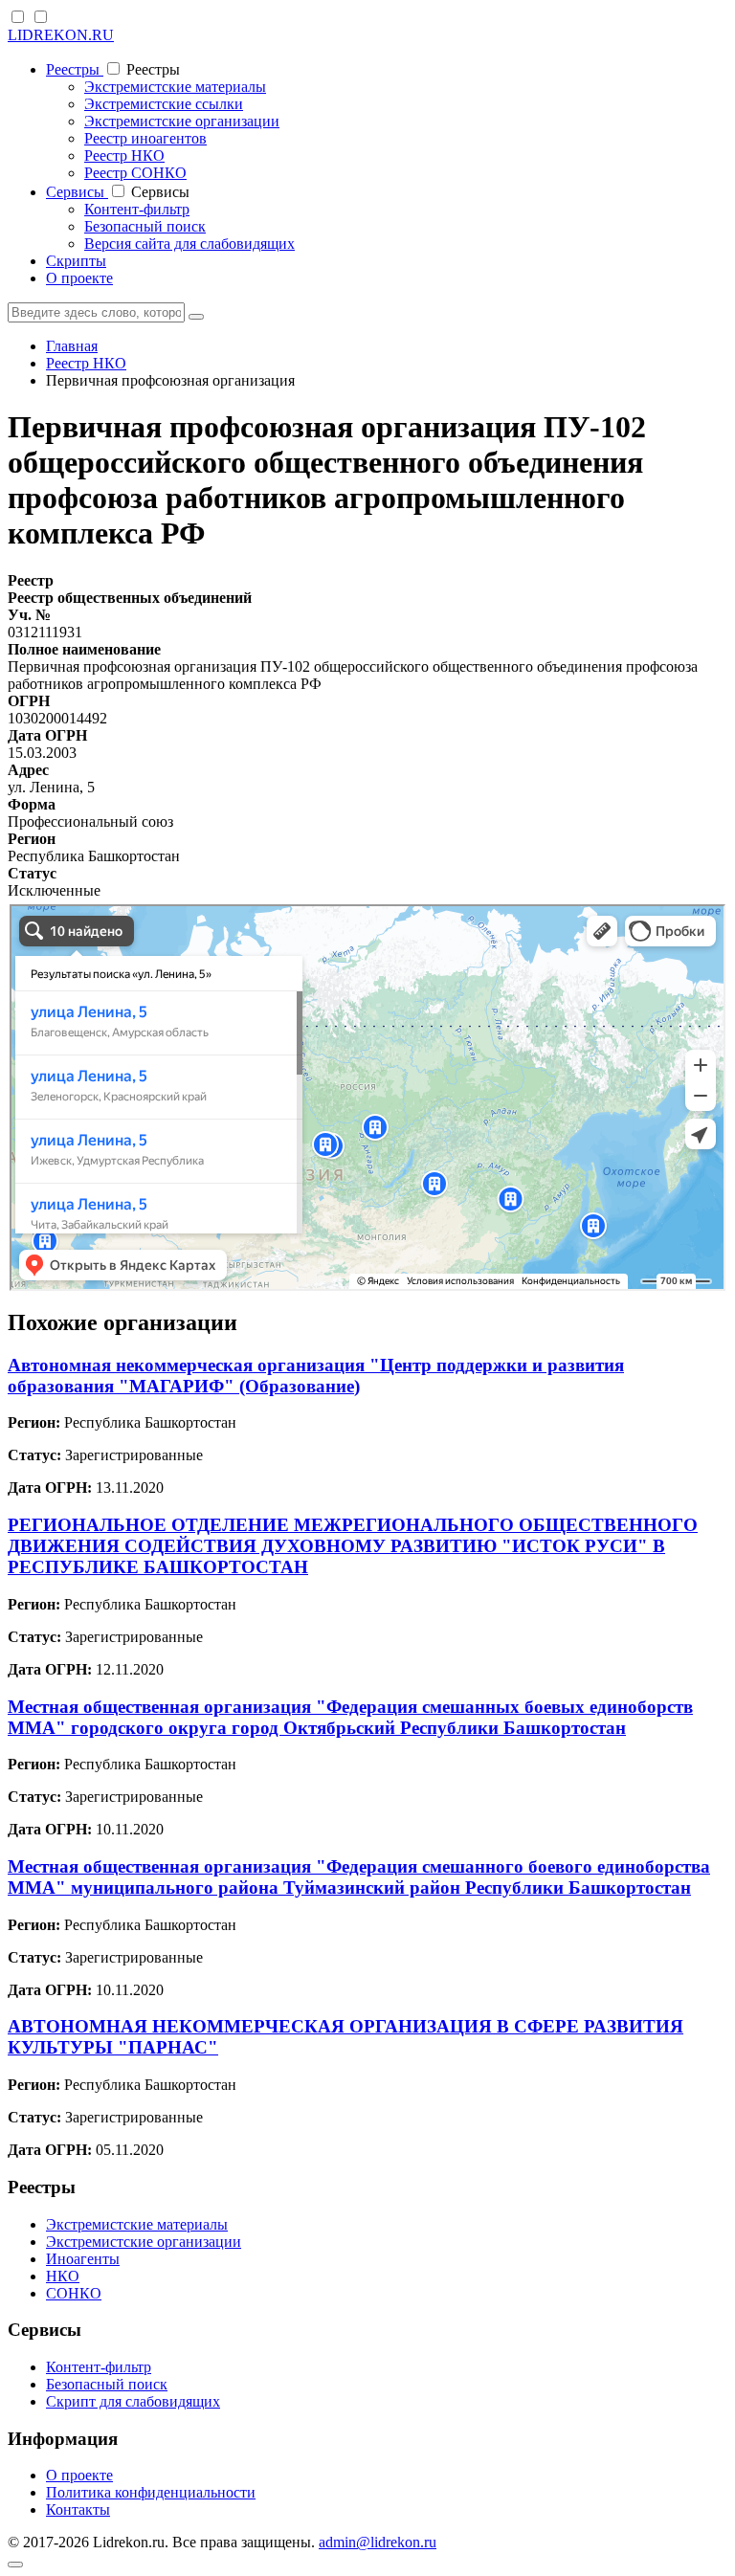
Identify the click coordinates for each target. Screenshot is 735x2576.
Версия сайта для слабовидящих (189, 244)
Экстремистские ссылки (164, 104)
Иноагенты (83, 2259)
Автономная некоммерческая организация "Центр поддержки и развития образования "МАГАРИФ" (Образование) (316, 1376)
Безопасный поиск (145, 226)
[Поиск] (196, 317)
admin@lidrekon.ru (378, 2542)
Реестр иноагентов (145, 138)
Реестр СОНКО (135, 173)
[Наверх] (15, 2565)
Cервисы (77, 192)
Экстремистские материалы (175, 87)
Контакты (78, 2509)
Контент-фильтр (137, 209)
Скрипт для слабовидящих (133, 2401)
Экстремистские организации (182, 121)
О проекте (79, 278)
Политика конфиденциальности (151, 2492)
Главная (72, 346)
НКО (63, 2276)
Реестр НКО (124, 155)
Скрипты (76, 261)
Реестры (75, 69)
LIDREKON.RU (61, 35)
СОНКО (74, 2293)
